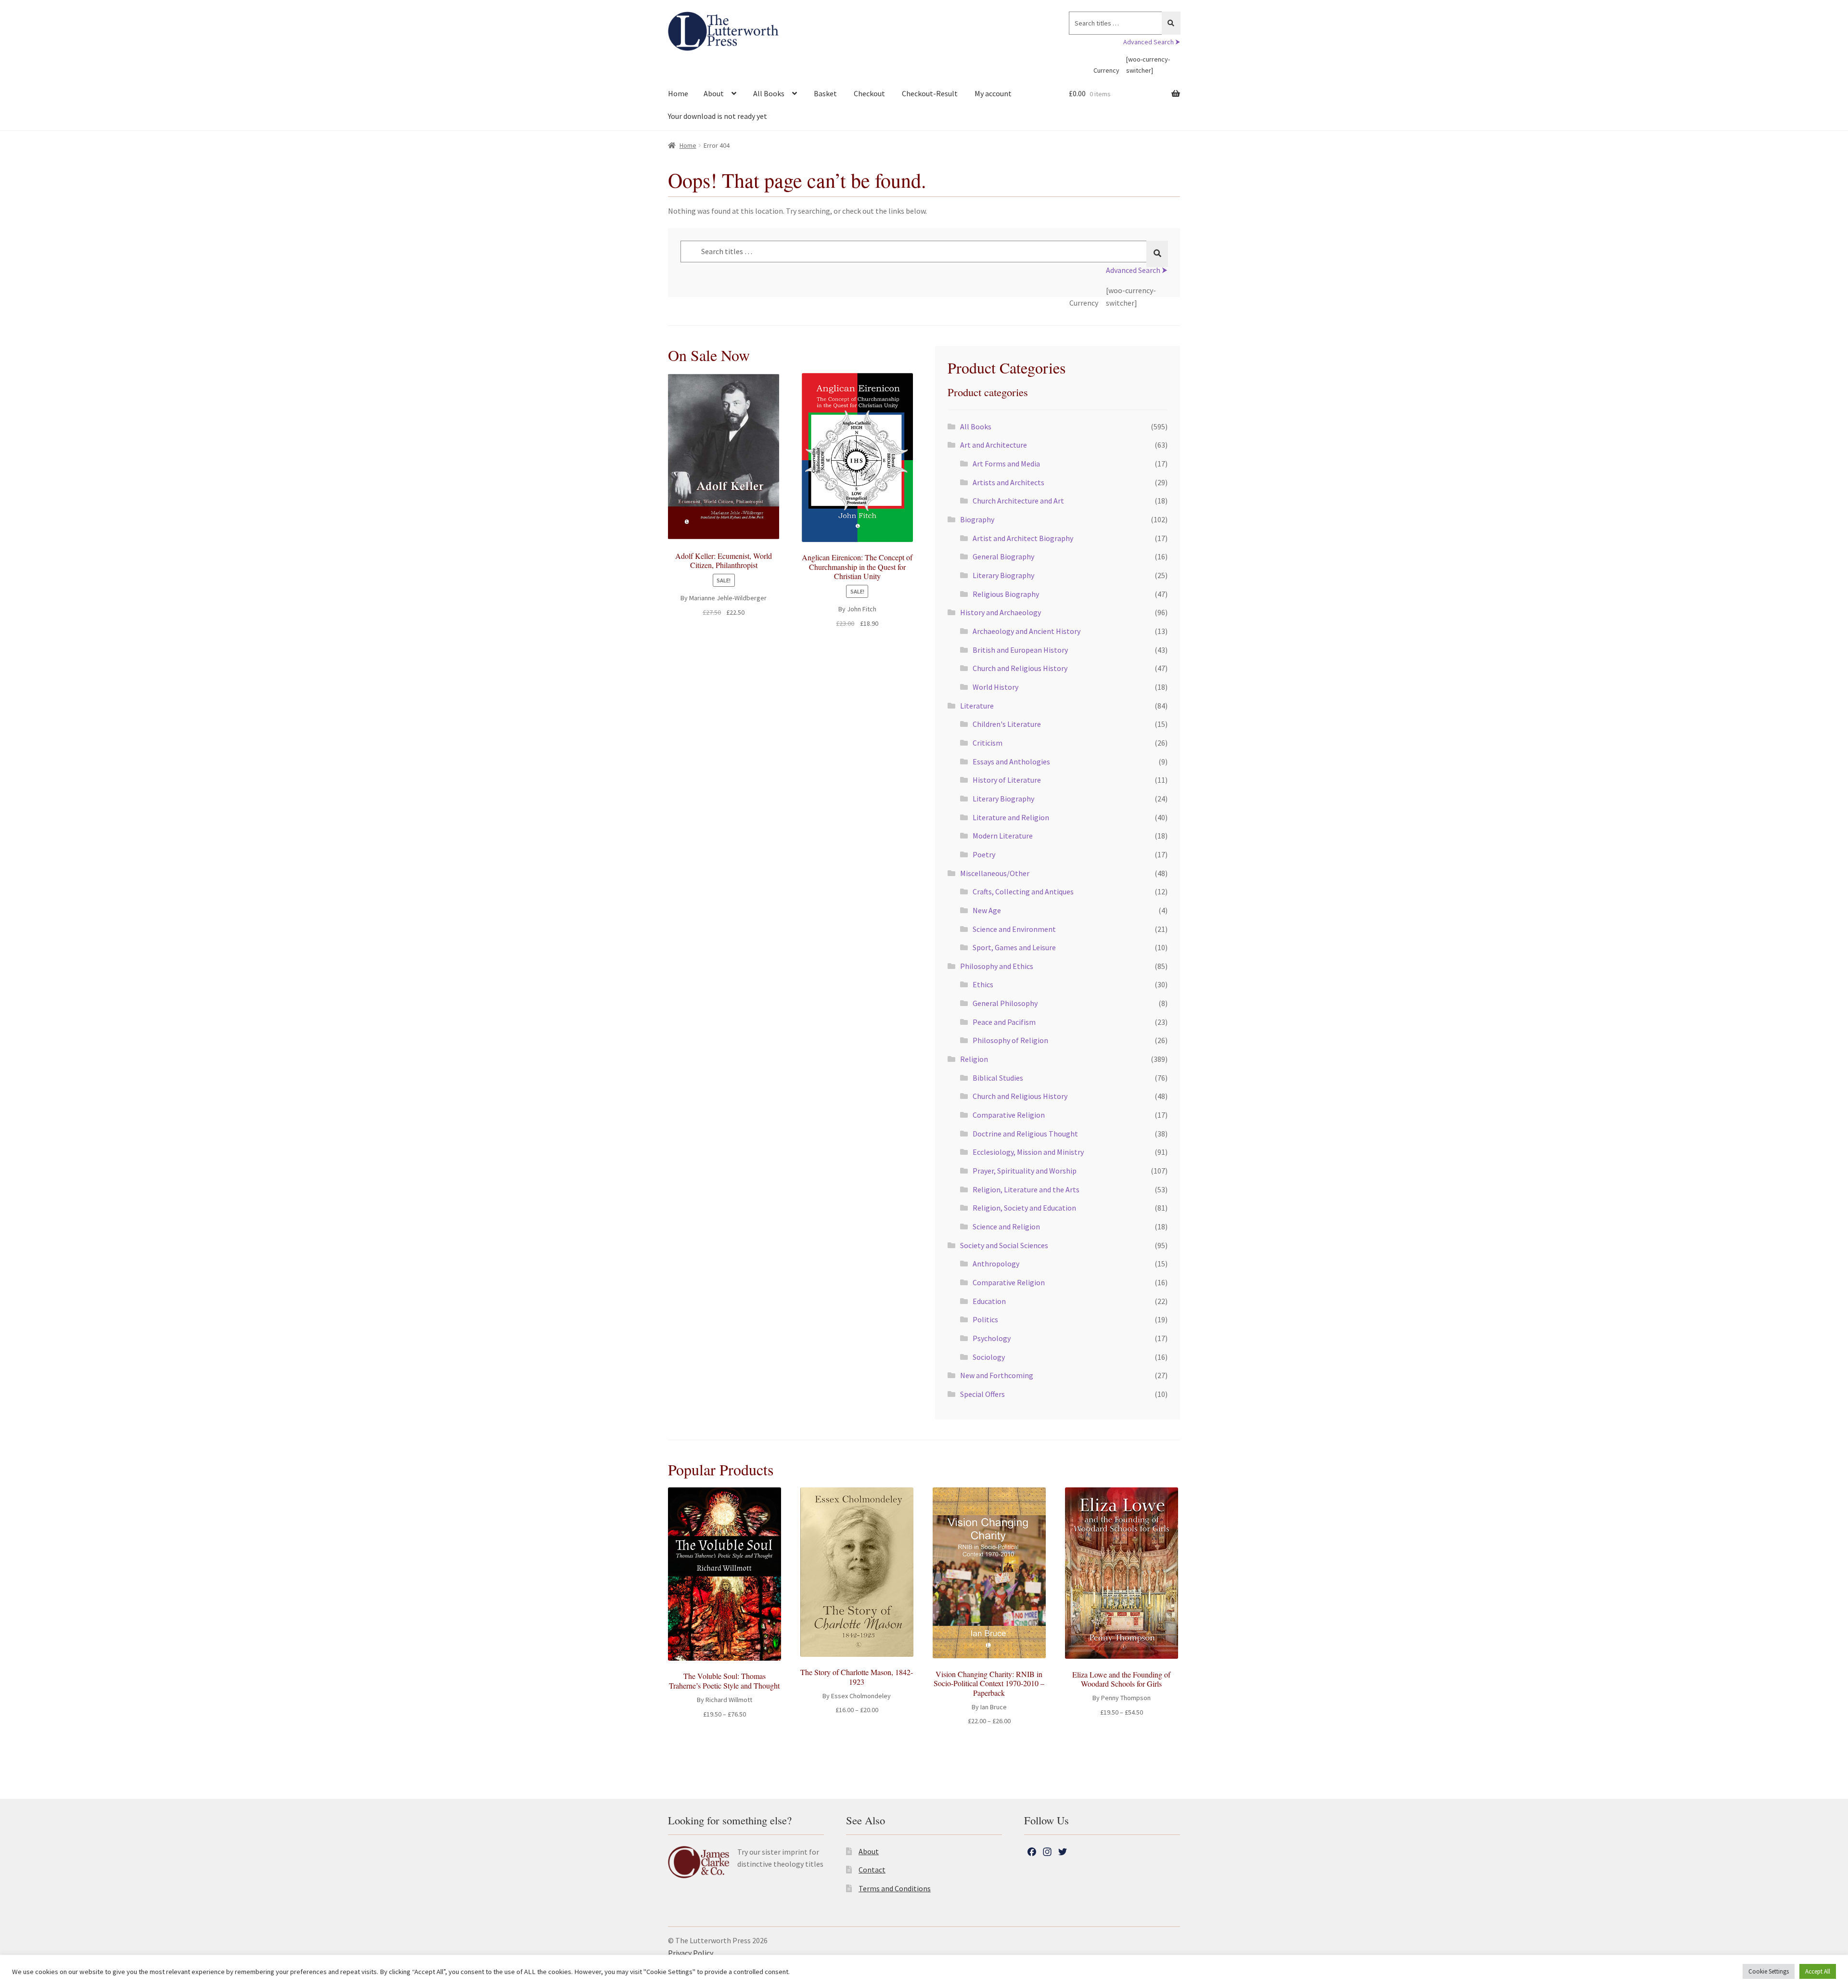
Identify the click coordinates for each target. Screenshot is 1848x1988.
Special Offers (982, 1394)
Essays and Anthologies (1011, 762)
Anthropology (996, 1264)
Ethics (983, 984)
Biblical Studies (998, 1078)
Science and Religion (1006, 1226)
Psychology (992, 1338)
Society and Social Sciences (1004, 1245)
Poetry (984, 854)
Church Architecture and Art (1018, 501)
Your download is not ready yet (718, 116)
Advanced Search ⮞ (1152, 42)
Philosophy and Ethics (997, 966)
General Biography (1003, 556)
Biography (977, 519)
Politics (985, 1319)
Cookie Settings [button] (1769, 1971)
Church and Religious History (1020, 668)
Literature (977, 706)
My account (993, 93)
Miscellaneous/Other (995, 873)
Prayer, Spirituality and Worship (1025, 1171)
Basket (825, 93)
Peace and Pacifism (1004, 1022)
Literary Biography (1003, 575)
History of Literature (1007, 780)
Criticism (988, 743)
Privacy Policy (691, 1953)
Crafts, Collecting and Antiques (1023, 891)
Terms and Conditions (895, 1888)
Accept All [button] (1818, 1971)
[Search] (1171, 23)
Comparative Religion (1009, 1115)
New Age (987, 910)
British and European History (1020, 650)
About (714, 93)
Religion (974, 1059)
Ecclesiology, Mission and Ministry (1028, 1152)
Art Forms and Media (1006, 464)
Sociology (989, 1357)
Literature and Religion (1011, 817)
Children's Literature (1007, 724)
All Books (769, 93)
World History (995, 687)
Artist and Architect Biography (1023, 538)
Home (678, 93)
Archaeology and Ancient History (1027, 631)
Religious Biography (1006, 594)
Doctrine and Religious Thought (1025, 1134)
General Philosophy (1005, 1003)
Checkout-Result (930, 93)
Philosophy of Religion (1010, 1040)
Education (989, 1301)
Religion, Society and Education (1024, 1208)
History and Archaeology (1001, 612)
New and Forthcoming (997, 1375)
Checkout (869, 93)
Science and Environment (1014, 929)
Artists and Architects (1008, 482)
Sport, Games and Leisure (1014, 947)
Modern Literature (1003, 836)
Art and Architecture (994, 445)
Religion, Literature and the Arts (1026, 1189)
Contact (872, 1870)
